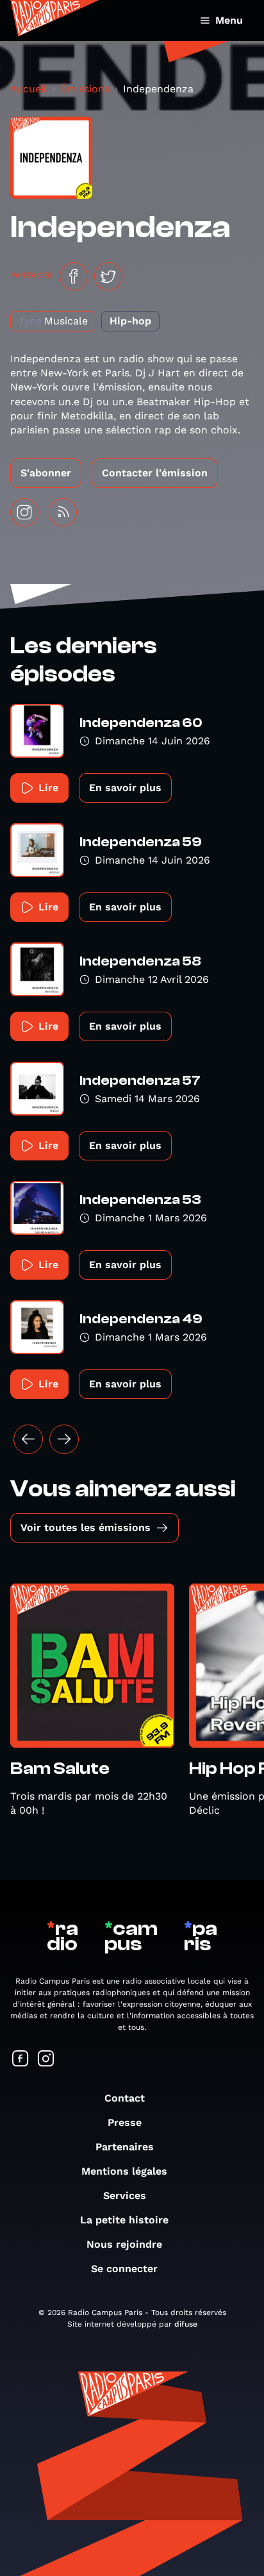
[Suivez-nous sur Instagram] (46, 2060)
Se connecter (124, 2269)
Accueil (29, 89)
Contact (125, 2098)
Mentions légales (124, 2171)
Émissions (85, 89)
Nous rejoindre (124, 2244)
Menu (229, 20)
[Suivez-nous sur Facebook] (21, 2060)
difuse (186, 2324)
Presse (125, 2122)
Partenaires (125, 2147)
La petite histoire (124, 2220)
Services (125, 2195)
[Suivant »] (64, 1439)
